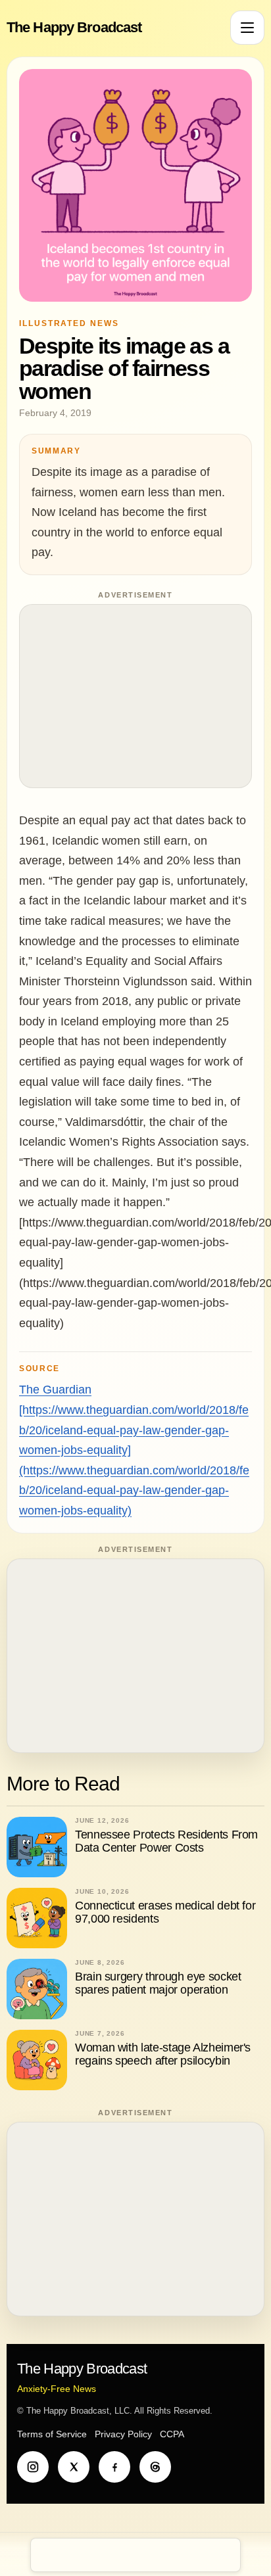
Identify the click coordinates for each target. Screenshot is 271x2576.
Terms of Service (52, 2434)
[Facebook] (114, 2467)
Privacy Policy (123, 2434)
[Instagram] (33, 2467)
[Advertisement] (135, 696)
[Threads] (155, 2467)
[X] (74, 2467)
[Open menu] (247, 28)
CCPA (172, 2434)
